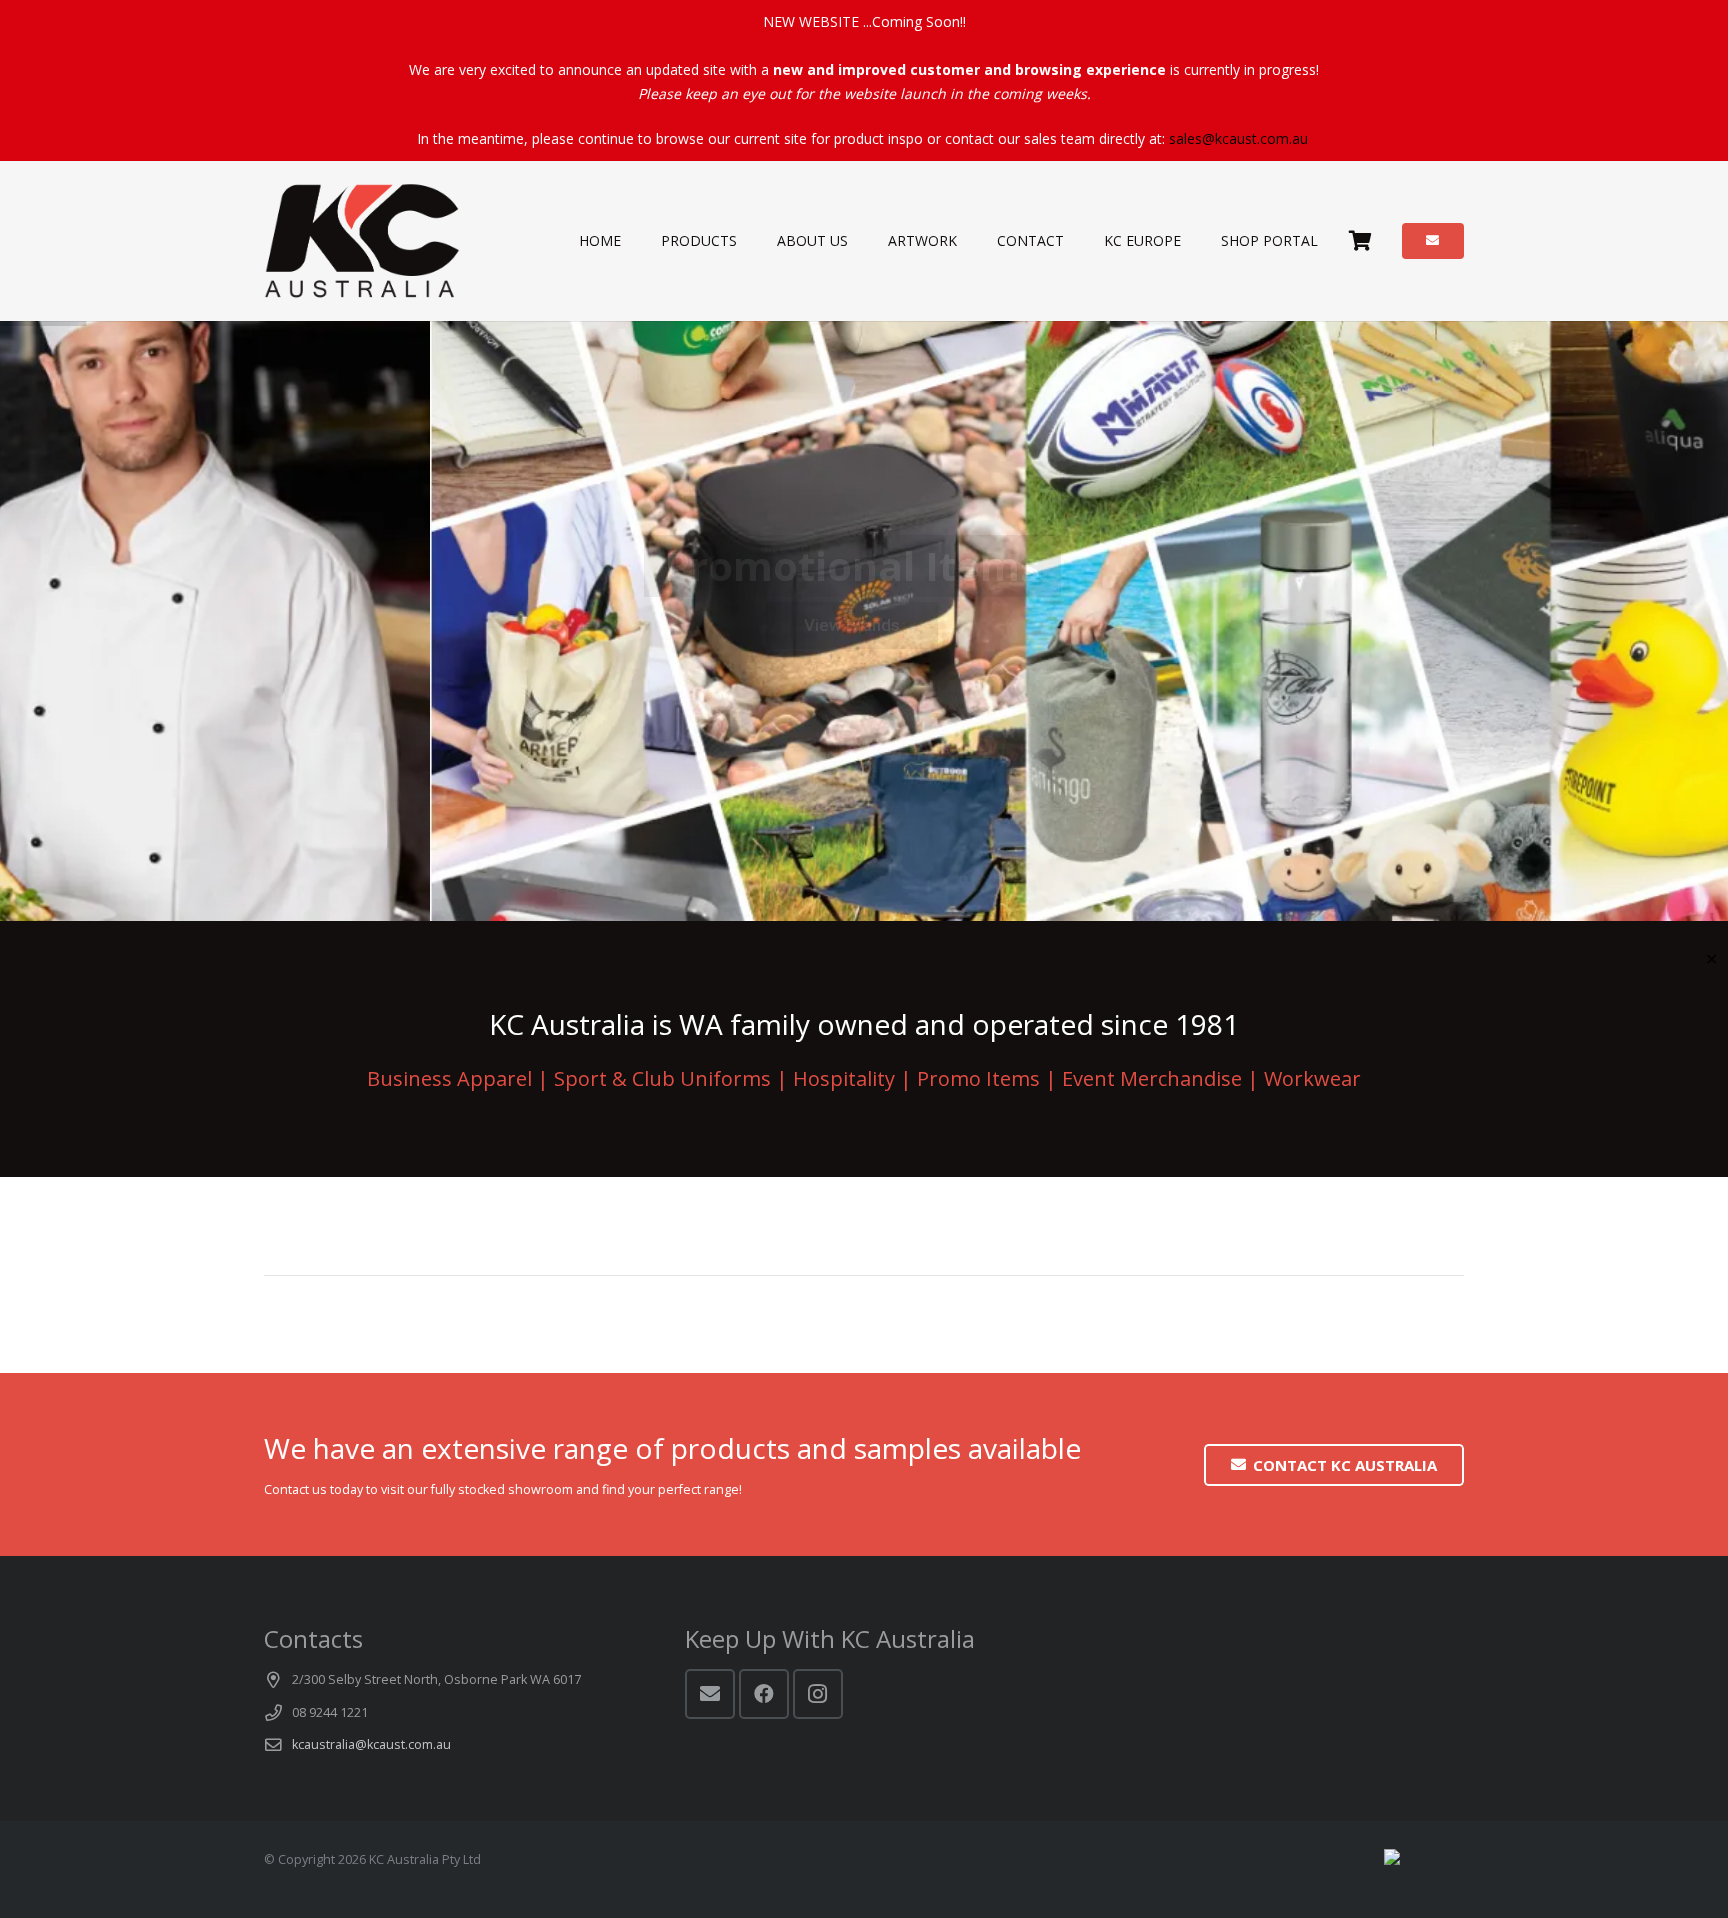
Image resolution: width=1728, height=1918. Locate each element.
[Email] (710, 1694)
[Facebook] (764, 1694)
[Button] (1433, 241)
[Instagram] (818, 1694)
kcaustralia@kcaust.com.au (371, 1744)
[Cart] (1360, 241)
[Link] (362, 241)
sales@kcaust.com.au (1238, 138)
